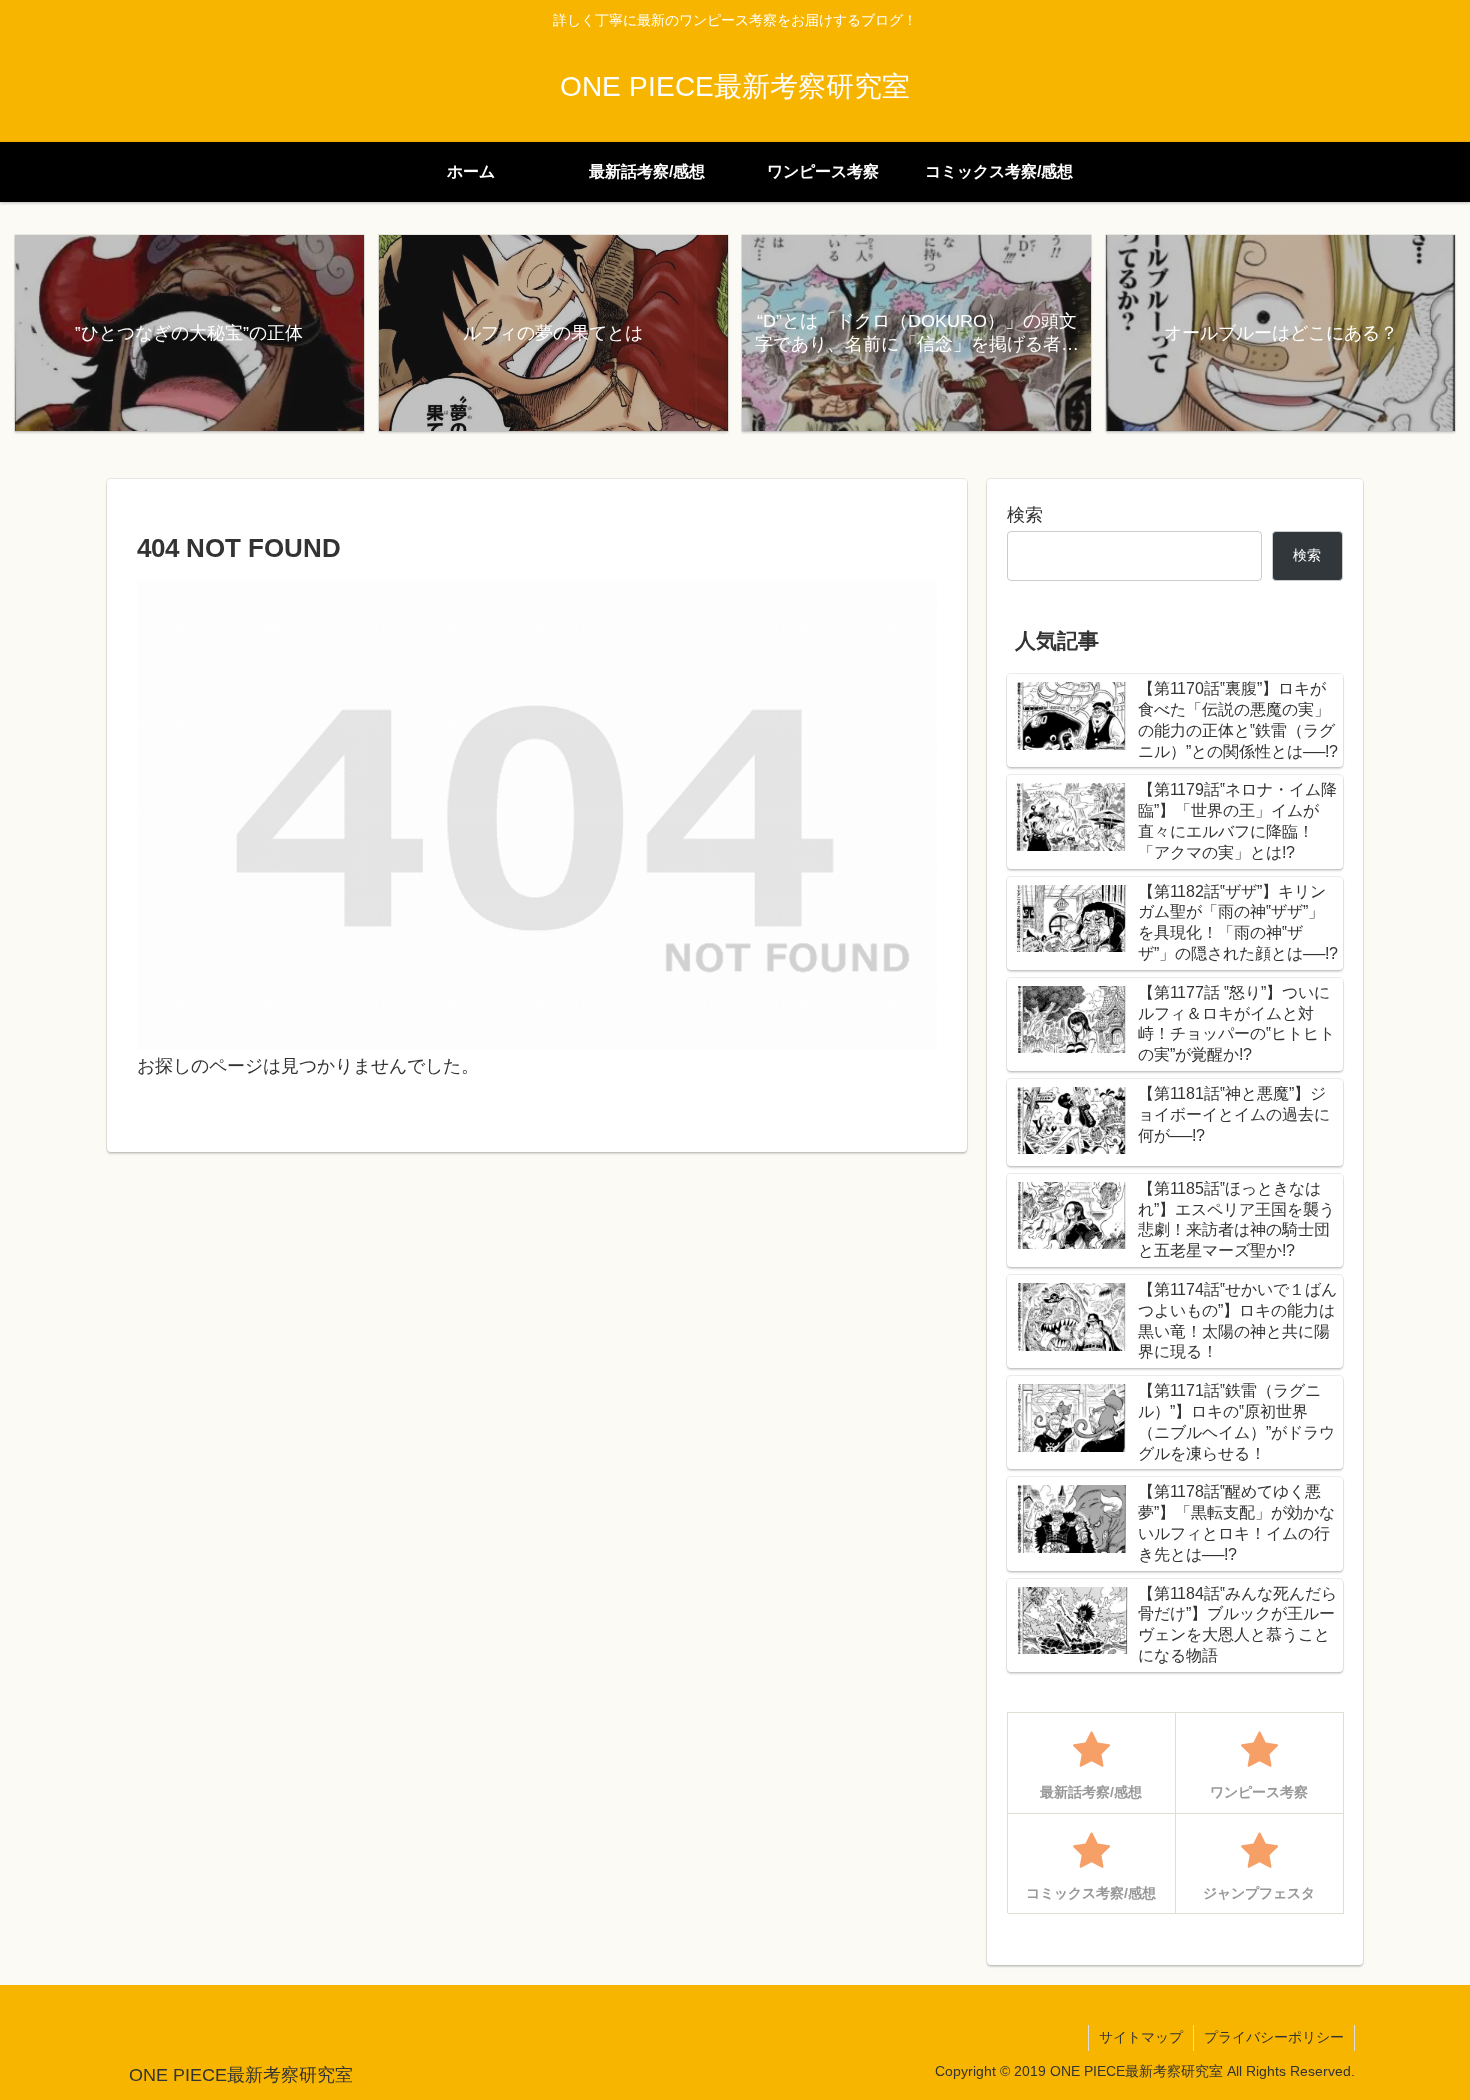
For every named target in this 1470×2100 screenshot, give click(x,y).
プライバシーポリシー (1274, 2037)
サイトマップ (1141, 2037)
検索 (1025, 515)
